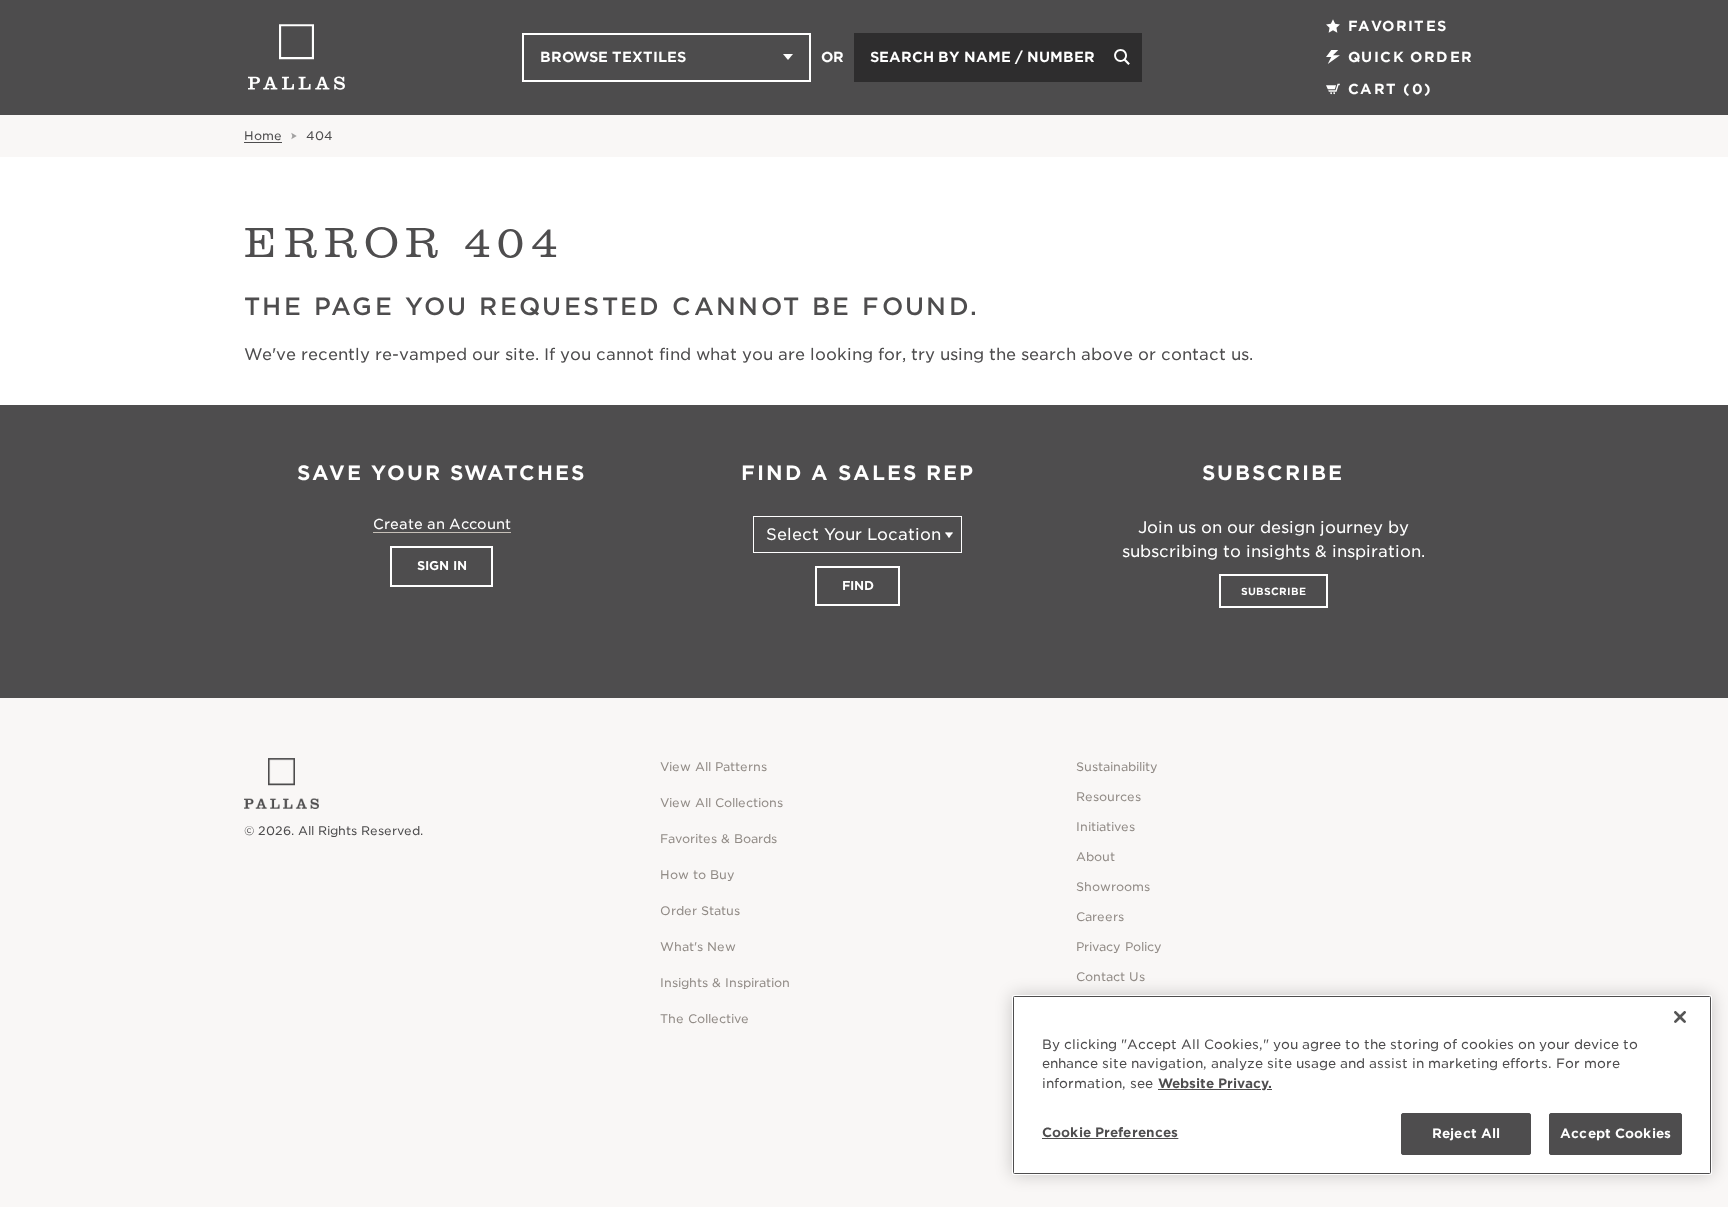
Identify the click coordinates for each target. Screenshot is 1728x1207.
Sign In (442, 565)
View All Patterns (713, 766)
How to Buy (697, 874)
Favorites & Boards (718, 838)
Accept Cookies (1615, 1133)
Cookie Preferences (1110, 1132)
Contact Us (1110, 976)
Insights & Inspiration (725, 982)
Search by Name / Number (982, 57)
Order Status (700, 910)
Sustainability (1117, 766)
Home (263, 135)
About (1095, 856)
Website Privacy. (1215, 1083)
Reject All (1466, 1133)
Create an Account (442, 524)
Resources (1108, 796)
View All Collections (721, 802)
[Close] (1680, 1017)
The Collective (704, 1018)
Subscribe (1273, 591)
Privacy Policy (1119, 946)
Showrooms (1113, 886)
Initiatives (1105, 826)
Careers (1100, 916)
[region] (1362, 1085)
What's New (698, 946)
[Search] (1122, 57)
